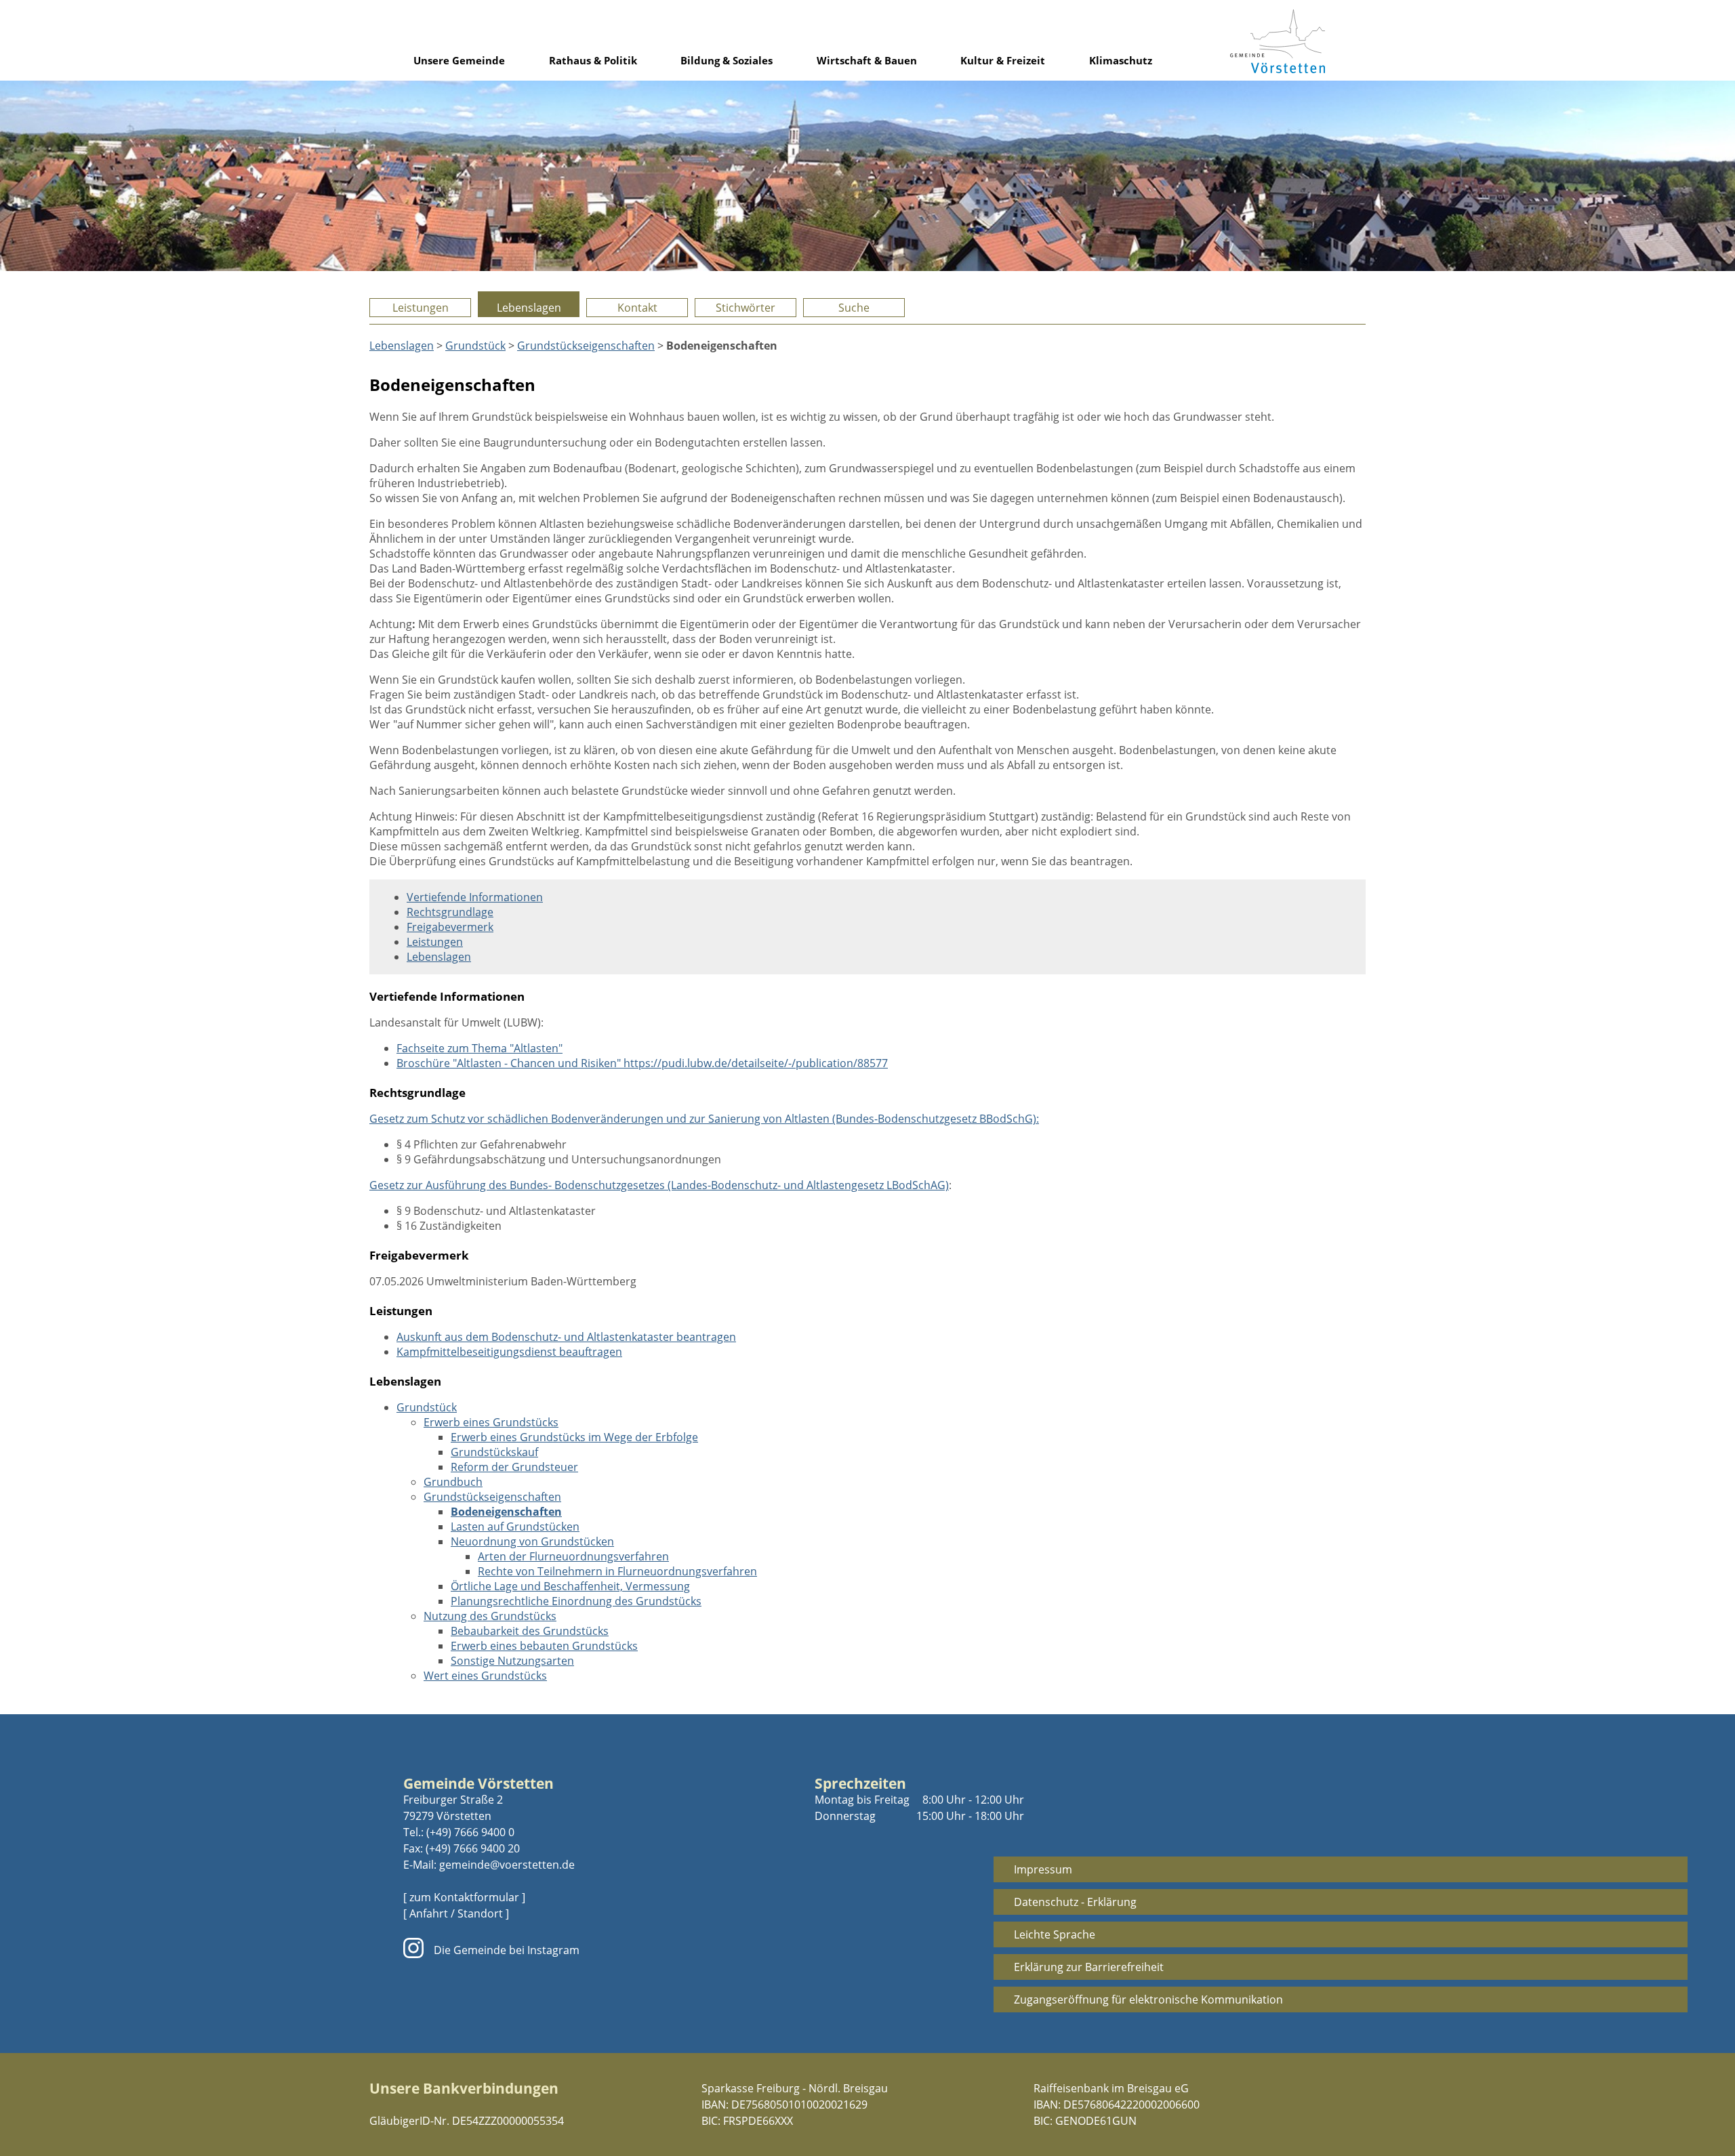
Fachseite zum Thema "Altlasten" (479, 1048)
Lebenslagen (529, 308)
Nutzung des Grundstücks (490, 1616)
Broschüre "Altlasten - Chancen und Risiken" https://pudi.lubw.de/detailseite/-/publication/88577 (642, 1063)
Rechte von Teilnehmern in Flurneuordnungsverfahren (617, 1571)
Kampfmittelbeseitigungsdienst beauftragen (509, 1352)
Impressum (1043, 1869)
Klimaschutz (1121, 60)
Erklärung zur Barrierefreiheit (1089, 1967)
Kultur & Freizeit (1003, 60)
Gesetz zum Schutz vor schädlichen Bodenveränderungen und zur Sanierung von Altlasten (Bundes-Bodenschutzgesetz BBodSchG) (703, 1119)
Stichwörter (746, 308)
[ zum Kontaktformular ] (464, 1897)
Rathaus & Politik (593, 60)
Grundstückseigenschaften (586, 346)
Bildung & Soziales (727, 60)
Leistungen (421, 308)
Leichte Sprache (1055, 1934)
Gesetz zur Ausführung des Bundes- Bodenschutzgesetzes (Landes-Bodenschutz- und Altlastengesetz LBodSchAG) (659, 1185)
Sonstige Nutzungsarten (512, 1661)
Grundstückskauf (494, 1452)
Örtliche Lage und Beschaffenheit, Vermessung (570, 1586)
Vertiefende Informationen (475, 897)
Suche (854, 308)
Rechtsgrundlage (450, 912)
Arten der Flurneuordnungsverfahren (573, 1556)
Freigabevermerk (450, 927)
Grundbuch (453, 1482)
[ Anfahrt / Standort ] (456, 1913)
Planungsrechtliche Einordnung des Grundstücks (576, 1601)
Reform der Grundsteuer (514, 1467)
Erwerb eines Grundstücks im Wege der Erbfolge (574, 1437)
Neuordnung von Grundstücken (532, 1541)
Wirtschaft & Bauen (867, 60)
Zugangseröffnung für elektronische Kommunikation (1148, 1999)
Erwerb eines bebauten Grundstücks (544, 1646)
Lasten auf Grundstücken (515, 1527)
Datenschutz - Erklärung (1075, 1902)
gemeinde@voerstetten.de (507, 1865)
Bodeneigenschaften (506, 1512)
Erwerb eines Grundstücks (491, 1422)
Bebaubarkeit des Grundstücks (530, 1631)
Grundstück (475, 346)
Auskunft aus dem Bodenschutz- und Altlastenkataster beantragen (566, 1337)
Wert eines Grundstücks (485, 1676)
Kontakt (637, 308)
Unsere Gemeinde (459, 60)
